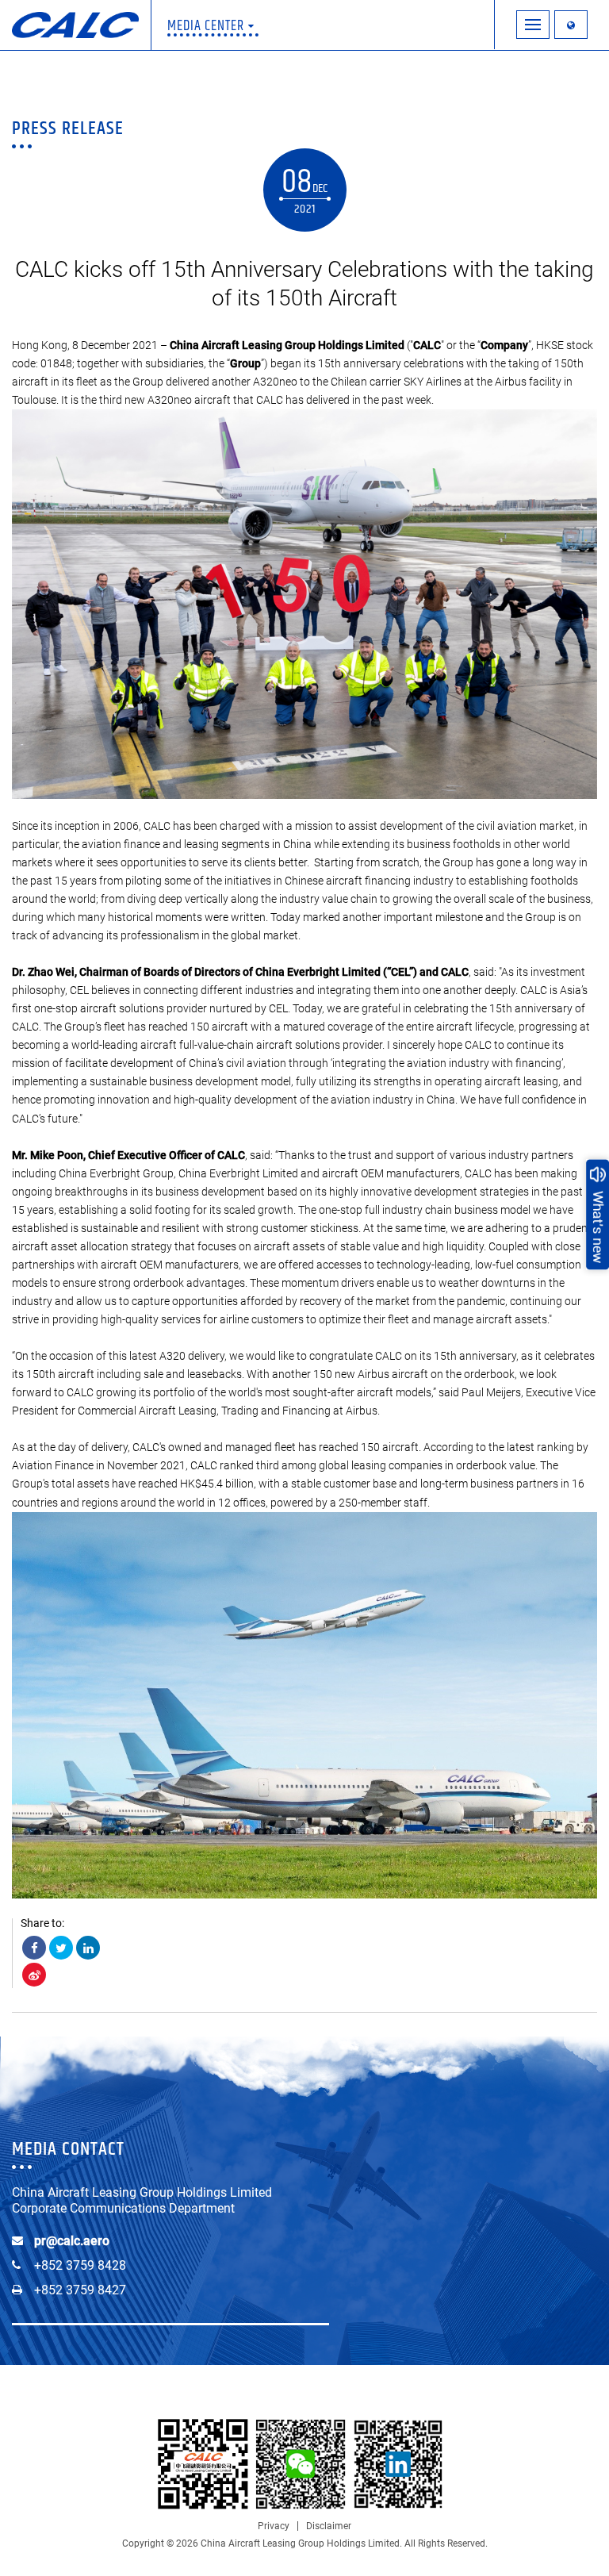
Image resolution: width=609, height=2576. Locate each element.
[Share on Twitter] (61, 1948)
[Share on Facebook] (34, 1948)
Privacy (274, 2526)
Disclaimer (329, 2526)
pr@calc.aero (72, 2241)
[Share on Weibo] (34, 1975)
